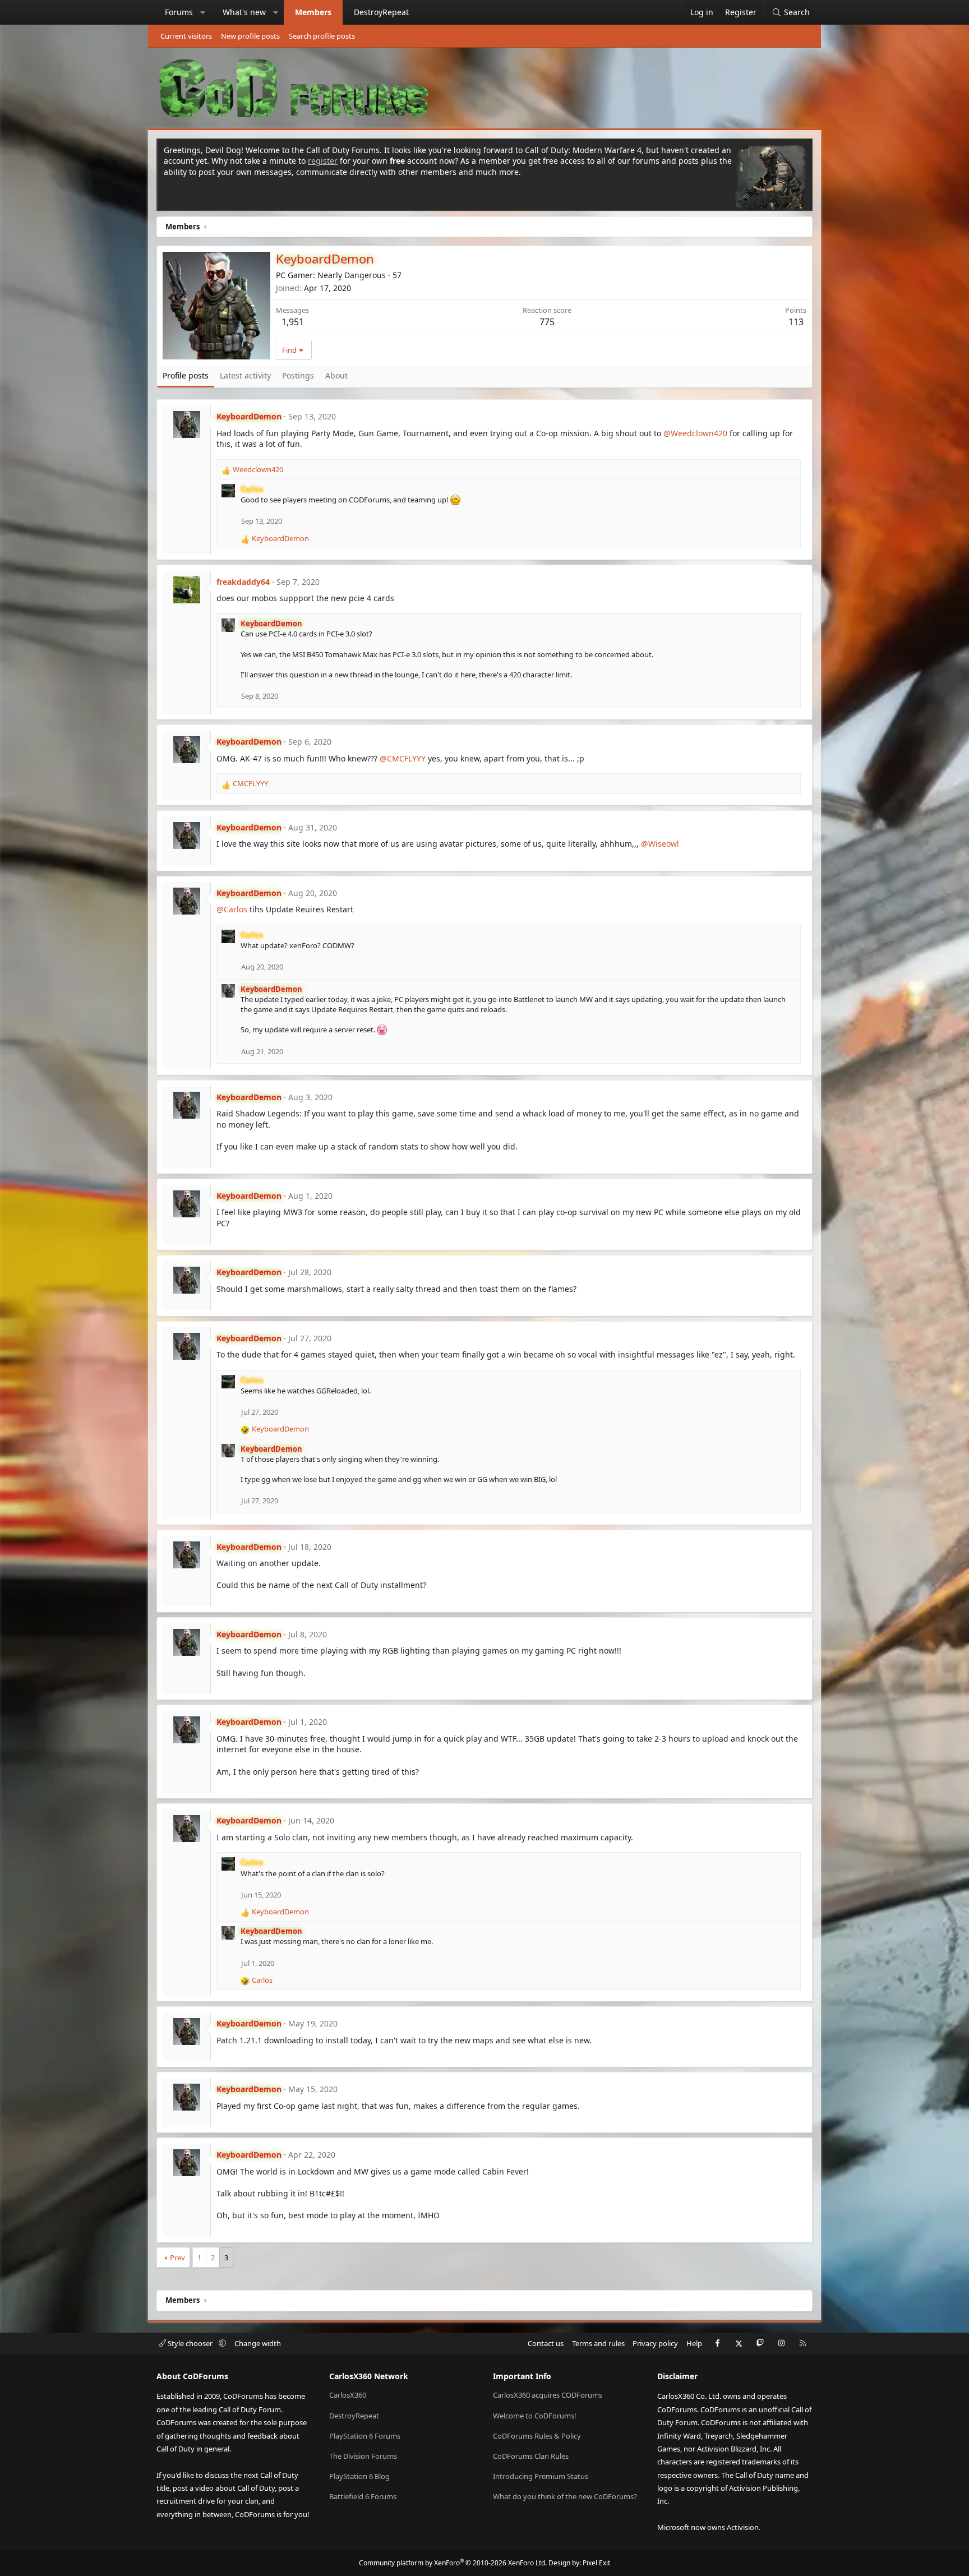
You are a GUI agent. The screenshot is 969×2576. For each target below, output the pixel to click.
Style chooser (190, 2343)
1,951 (293, 322)
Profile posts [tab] (186, 375)
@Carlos (232, 909)
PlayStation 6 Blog (359, 2476)
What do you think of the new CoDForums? (565, 2496)
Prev (177, 2258)
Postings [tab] (298, 375)
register (323, 161)
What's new (244, 12)
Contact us (546, 2343)
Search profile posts (322, 36)
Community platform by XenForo (453, 2563)
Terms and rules (598, 2343)
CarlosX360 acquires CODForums (548, 2395)
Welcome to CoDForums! (535, 2416)
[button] (203, 12)
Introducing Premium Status (541, 2476)
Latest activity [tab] (245, 375)
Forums (179, 12)
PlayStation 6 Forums (365, 2436)
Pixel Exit (596, 2563)
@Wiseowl (660, 844)
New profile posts (250, 36)
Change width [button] (258, 2343)
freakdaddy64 (243, 582)
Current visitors (186, 36)
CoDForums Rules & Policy (537, 2436)
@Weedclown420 (695, 433)
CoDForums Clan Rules (531, 2456)
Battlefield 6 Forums (363, 2496)
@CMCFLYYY (403, 758)
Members (313, 12)
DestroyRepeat (381, 12)
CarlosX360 (348, 2395)
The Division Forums (363, 2456)
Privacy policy (655, 2343)
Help (694, 2343)
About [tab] (336, 375)
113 (796, 322)
